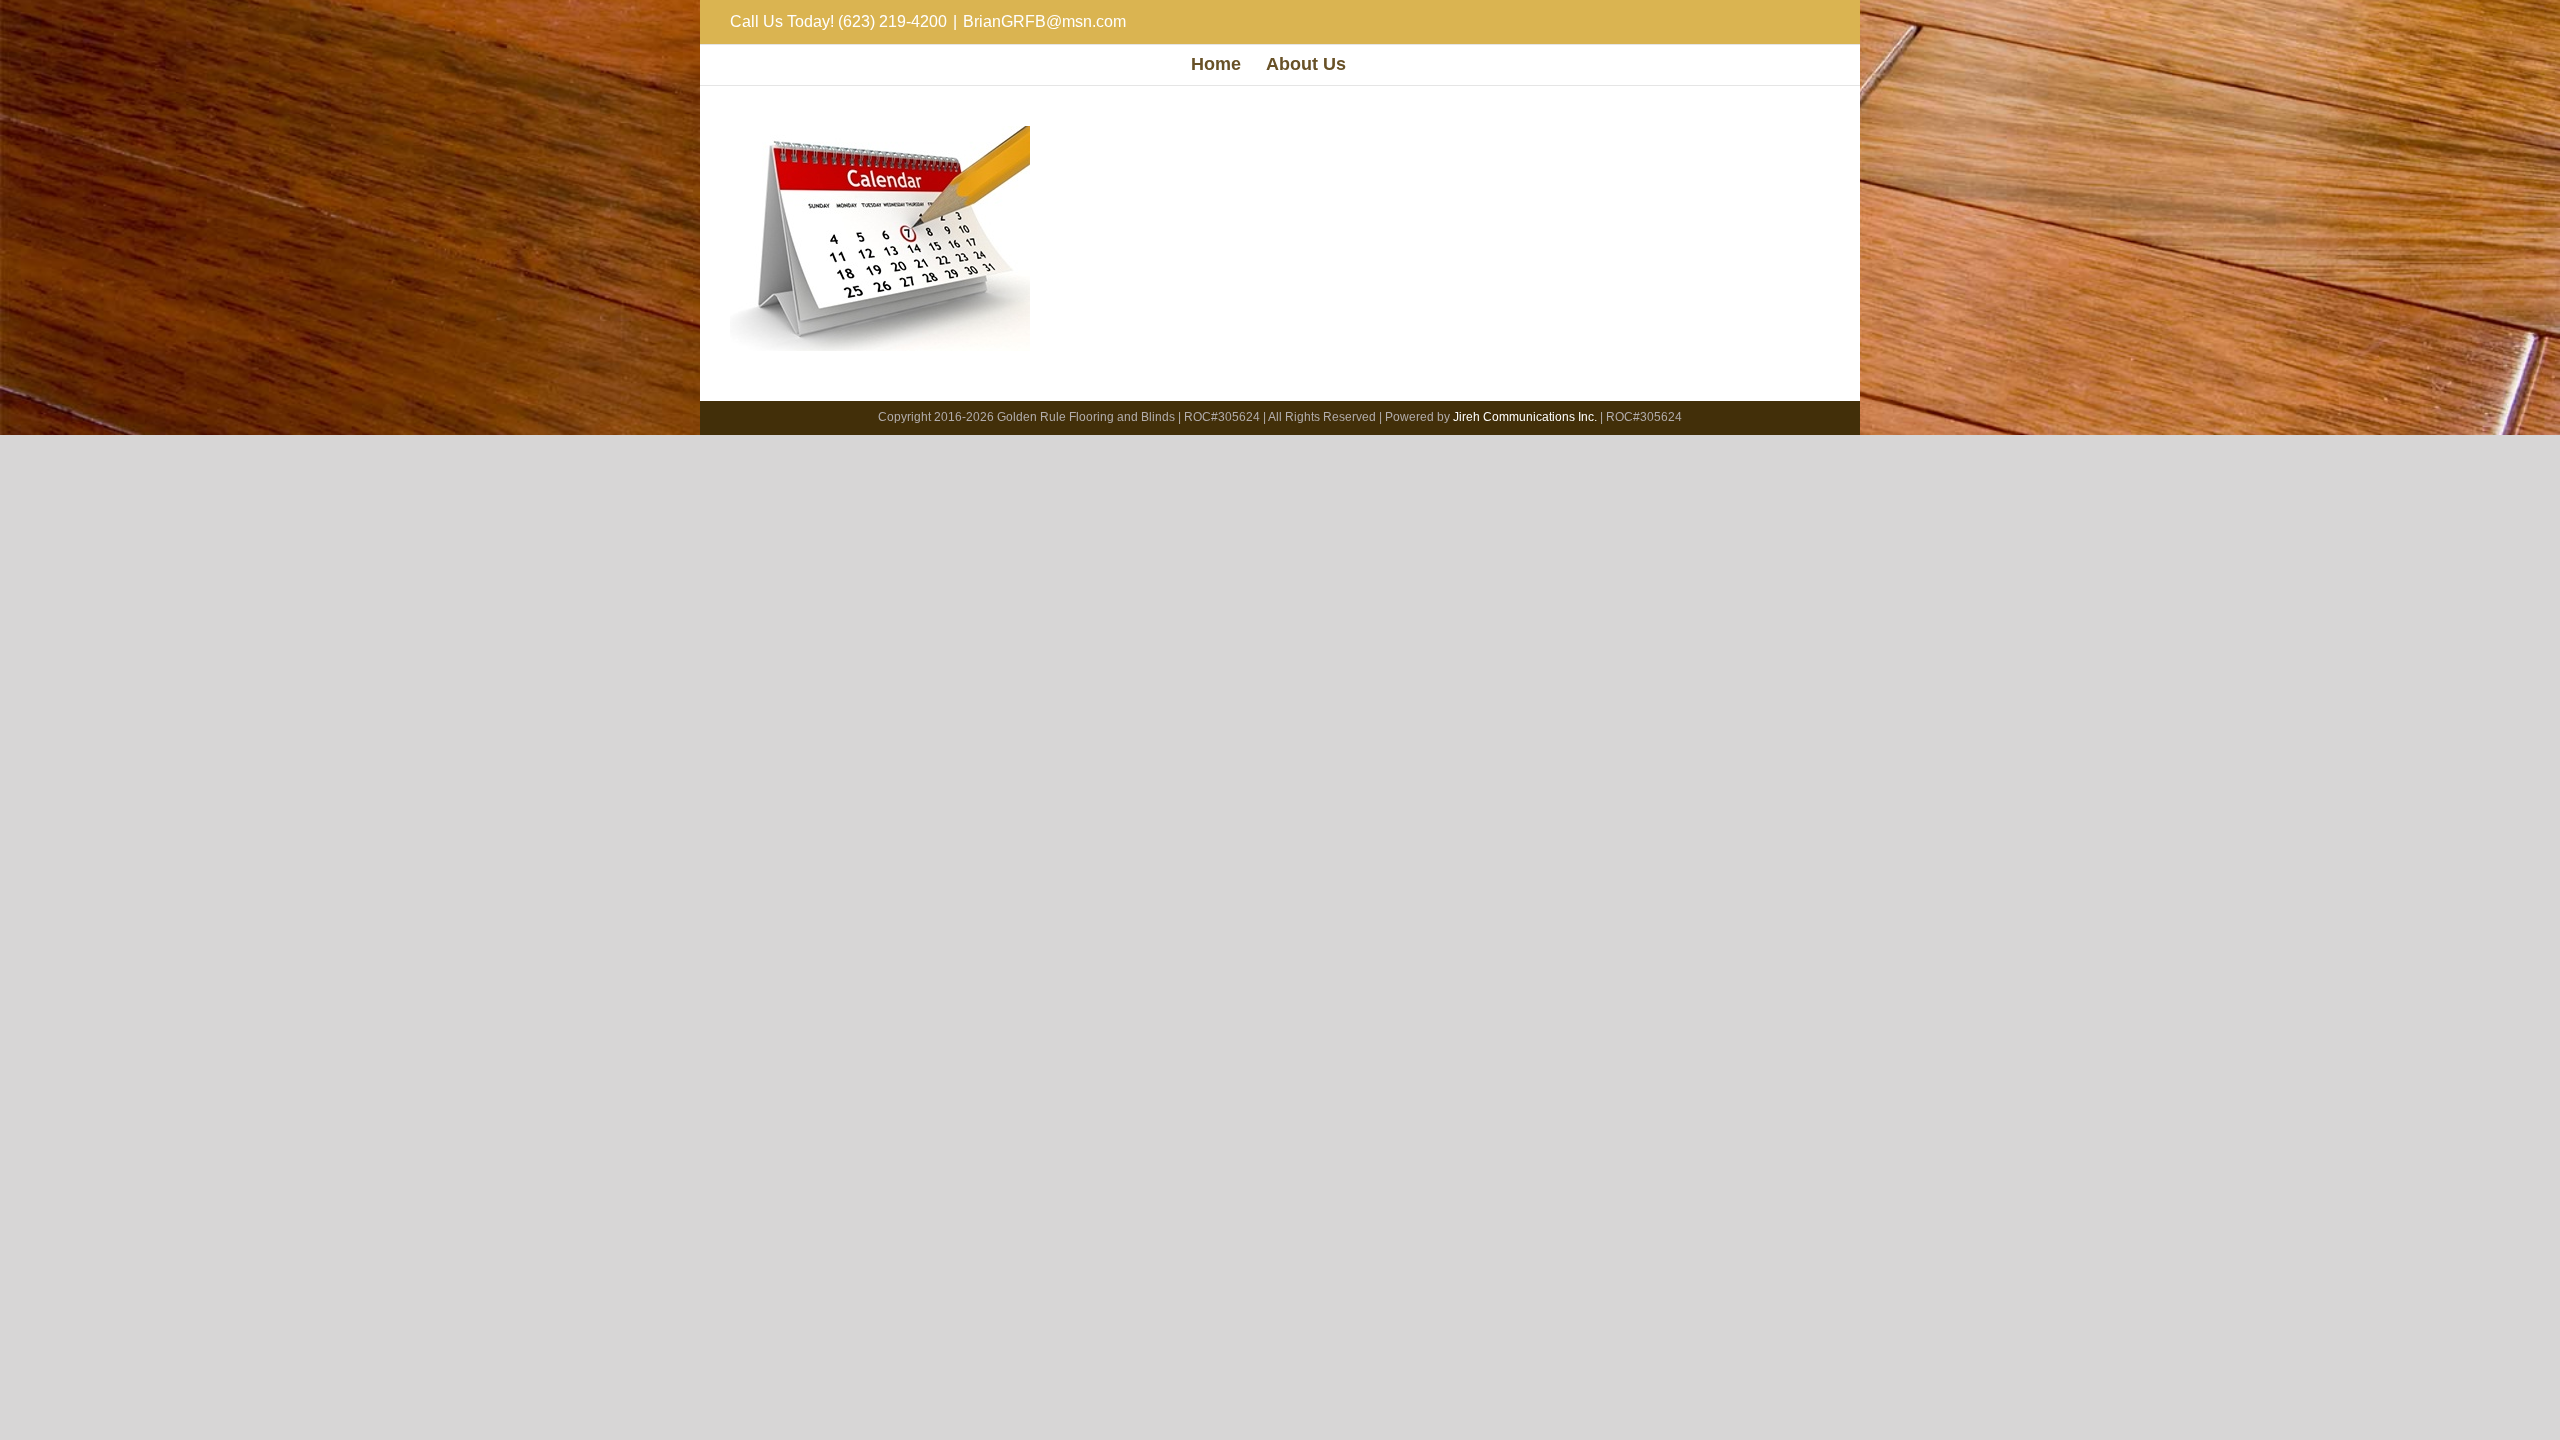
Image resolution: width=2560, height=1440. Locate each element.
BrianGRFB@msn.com (1044, 21)
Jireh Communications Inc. (1525, 417)
